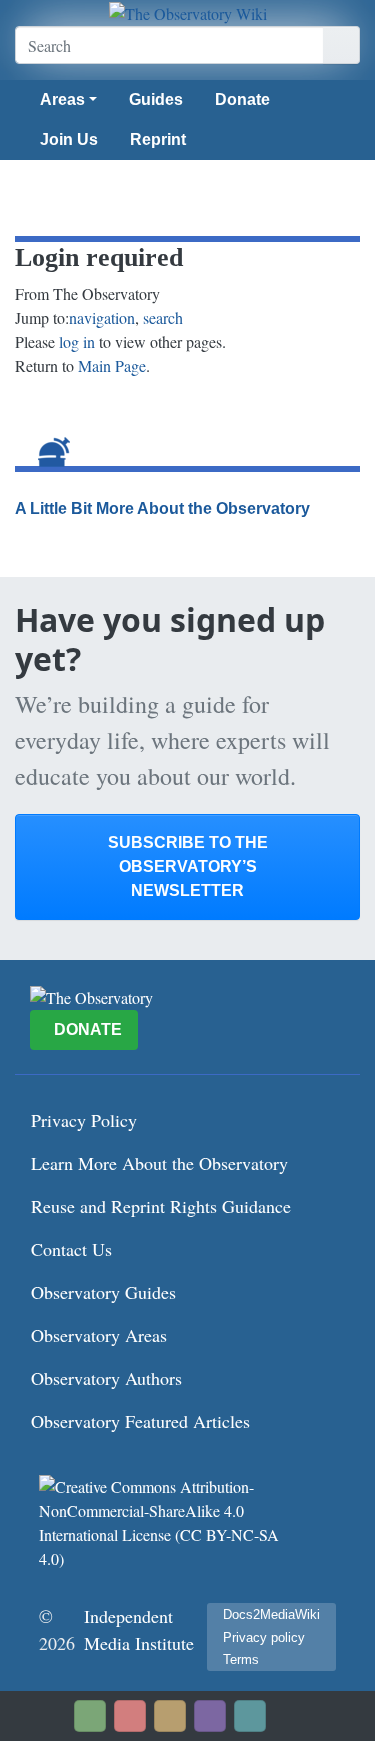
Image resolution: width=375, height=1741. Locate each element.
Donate (242, 99)
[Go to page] (341, 45)
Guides (156, 99)
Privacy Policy (84, 1120)
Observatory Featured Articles (140, 1421)
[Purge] (250, 1716)
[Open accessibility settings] (210, 1716)
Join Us (69, 139)
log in (77, 341)
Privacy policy (264, 1637)
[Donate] (90, 1716)
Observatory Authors (106, 1378)
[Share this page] (170, 1716)
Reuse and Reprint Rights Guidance (161, 1206)
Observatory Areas (99, 1335)
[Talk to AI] (130, 1716)
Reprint (158, 139)
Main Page (112, 365)
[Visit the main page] (188, 13)
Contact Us (71, 1249)
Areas (62, 99)
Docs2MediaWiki (271, 1614)
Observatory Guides (103, 1292)
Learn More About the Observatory (159, 1163)
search (163, 317)
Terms (241, 1659)
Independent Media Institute (139, 1629)
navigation (102, 317)
